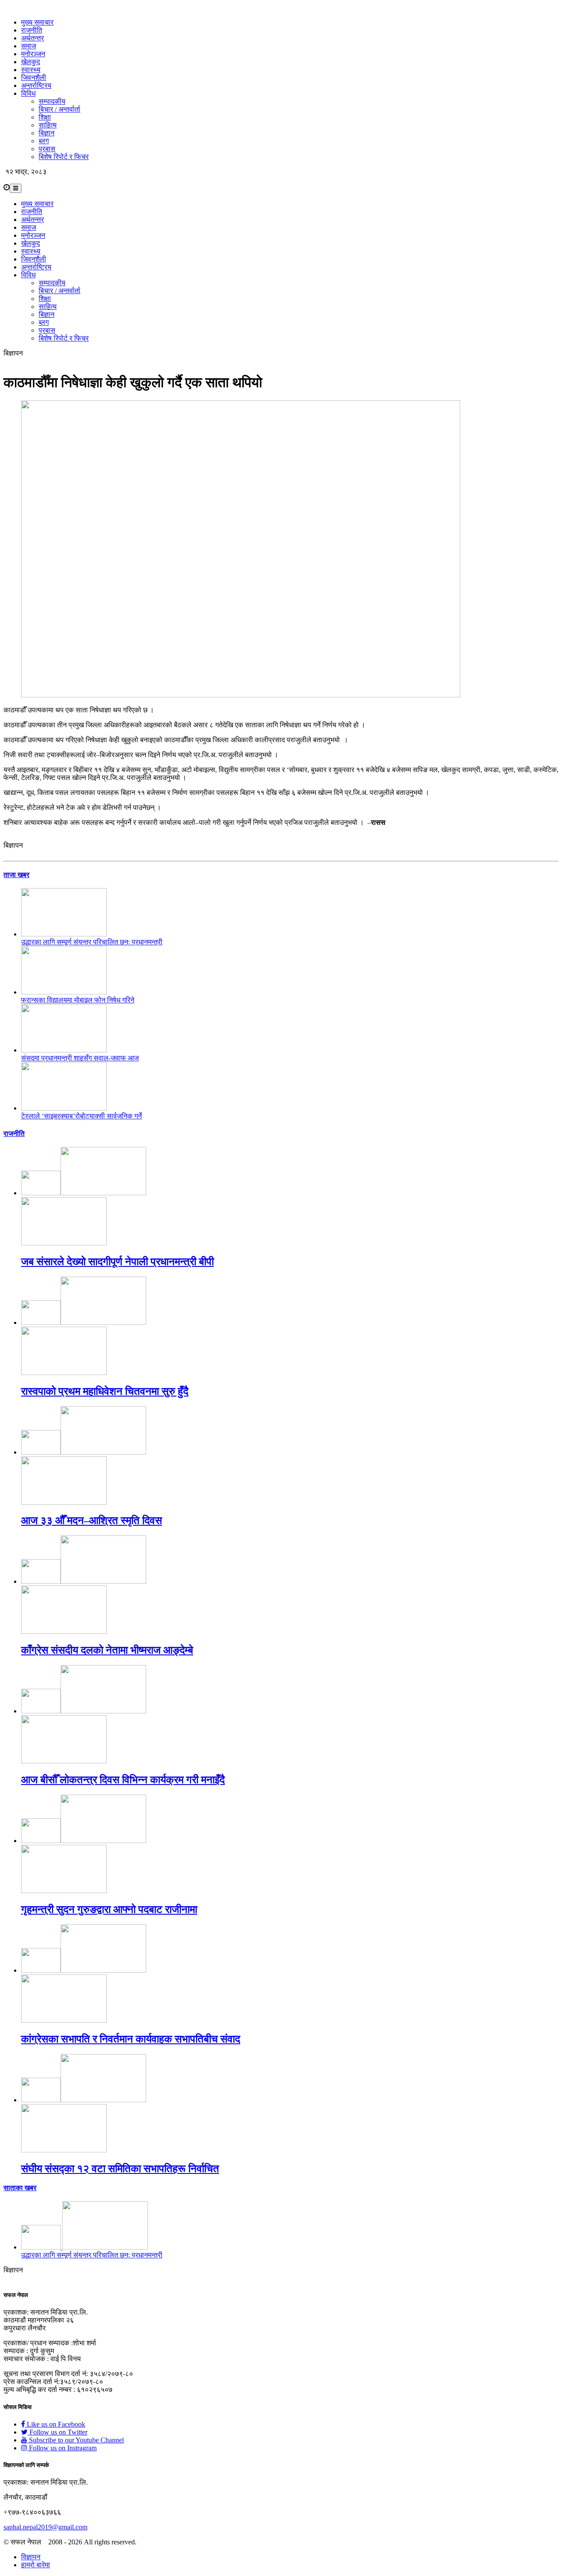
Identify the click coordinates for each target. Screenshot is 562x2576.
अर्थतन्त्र (32, 38)
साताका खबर (20, 2188)
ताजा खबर (16, 875)
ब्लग (44, 141)
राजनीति (32, 30)
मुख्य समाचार (37, 22)
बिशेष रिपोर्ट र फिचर (64, 157)
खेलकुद (31, 62)
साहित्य (48, 125)
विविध (28, 93)
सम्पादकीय (52, 101)
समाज (29, 46)
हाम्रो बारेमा (36, 2565)
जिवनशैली (34, 78)
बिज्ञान (47, 133)
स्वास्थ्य (31, 70)
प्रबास (47, 149)
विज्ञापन (31, 2557)
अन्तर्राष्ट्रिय (36, 85)
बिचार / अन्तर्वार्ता (59, 109)
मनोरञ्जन (33, 54)
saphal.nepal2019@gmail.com (45, 2527)
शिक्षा (45, 117)
